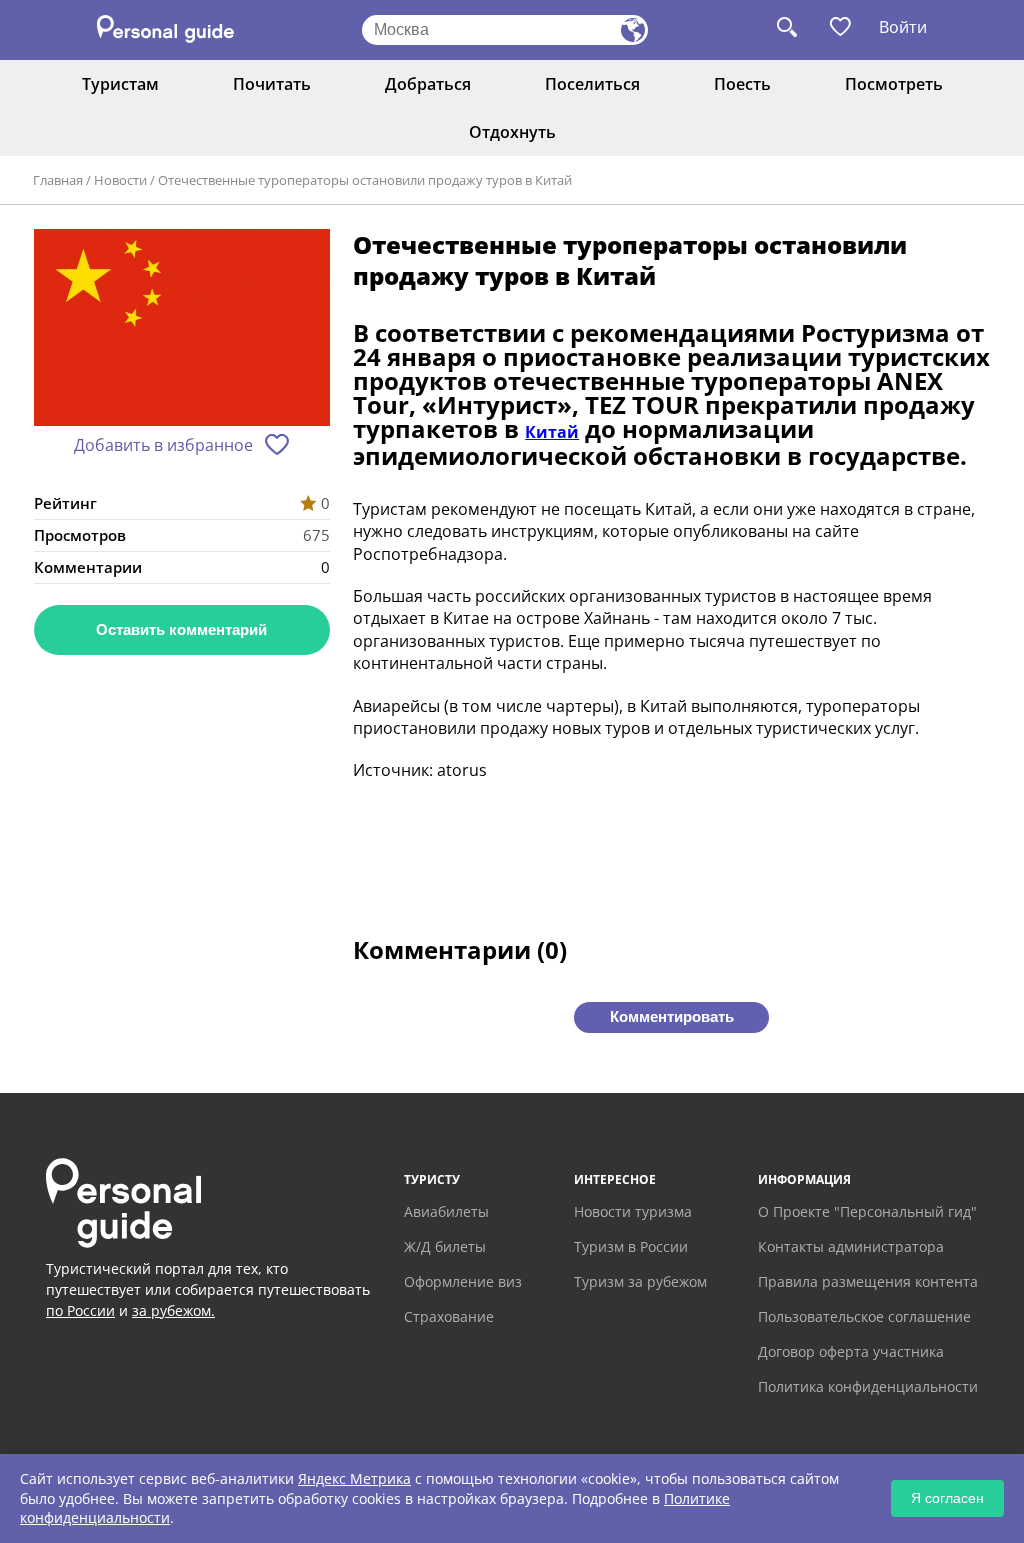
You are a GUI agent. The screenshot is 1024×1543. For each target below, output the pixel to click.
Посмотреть (894, 84)
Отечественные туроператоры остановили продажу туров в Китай (365, 180)
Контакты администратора (851, 1246)
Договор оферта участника (851, 1351)
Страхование (449, 1316)
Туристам (120, 84)
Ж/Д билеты (445, 1246)
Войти (903, 27)
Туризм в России (631, 1246)
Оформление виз (463, 1281)
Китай (552, 432)
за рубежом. (173, 1310)
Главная (58, 180)
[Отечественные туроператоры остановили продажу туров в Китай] (182, 329)
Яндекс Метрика (354, 1478)
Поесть (742, 84)
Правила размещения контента (868, 1281)
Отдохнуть (512, 132)
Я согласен (947, 1498)
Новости (120, 180)
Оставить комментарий (181, 629)
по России (80, 1310)
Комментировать (672, 1016)
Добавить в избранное (163, 445)
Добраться (428, 84)
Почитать (272, 84)
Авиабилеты (446, 1211)
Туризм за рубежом (640, 1281)
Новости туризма (633, 1211)
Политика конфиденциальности (868, 1386)
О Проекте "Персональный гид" (867, 1211)
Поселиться (592, 84)
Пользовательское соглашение (864, 1316)
